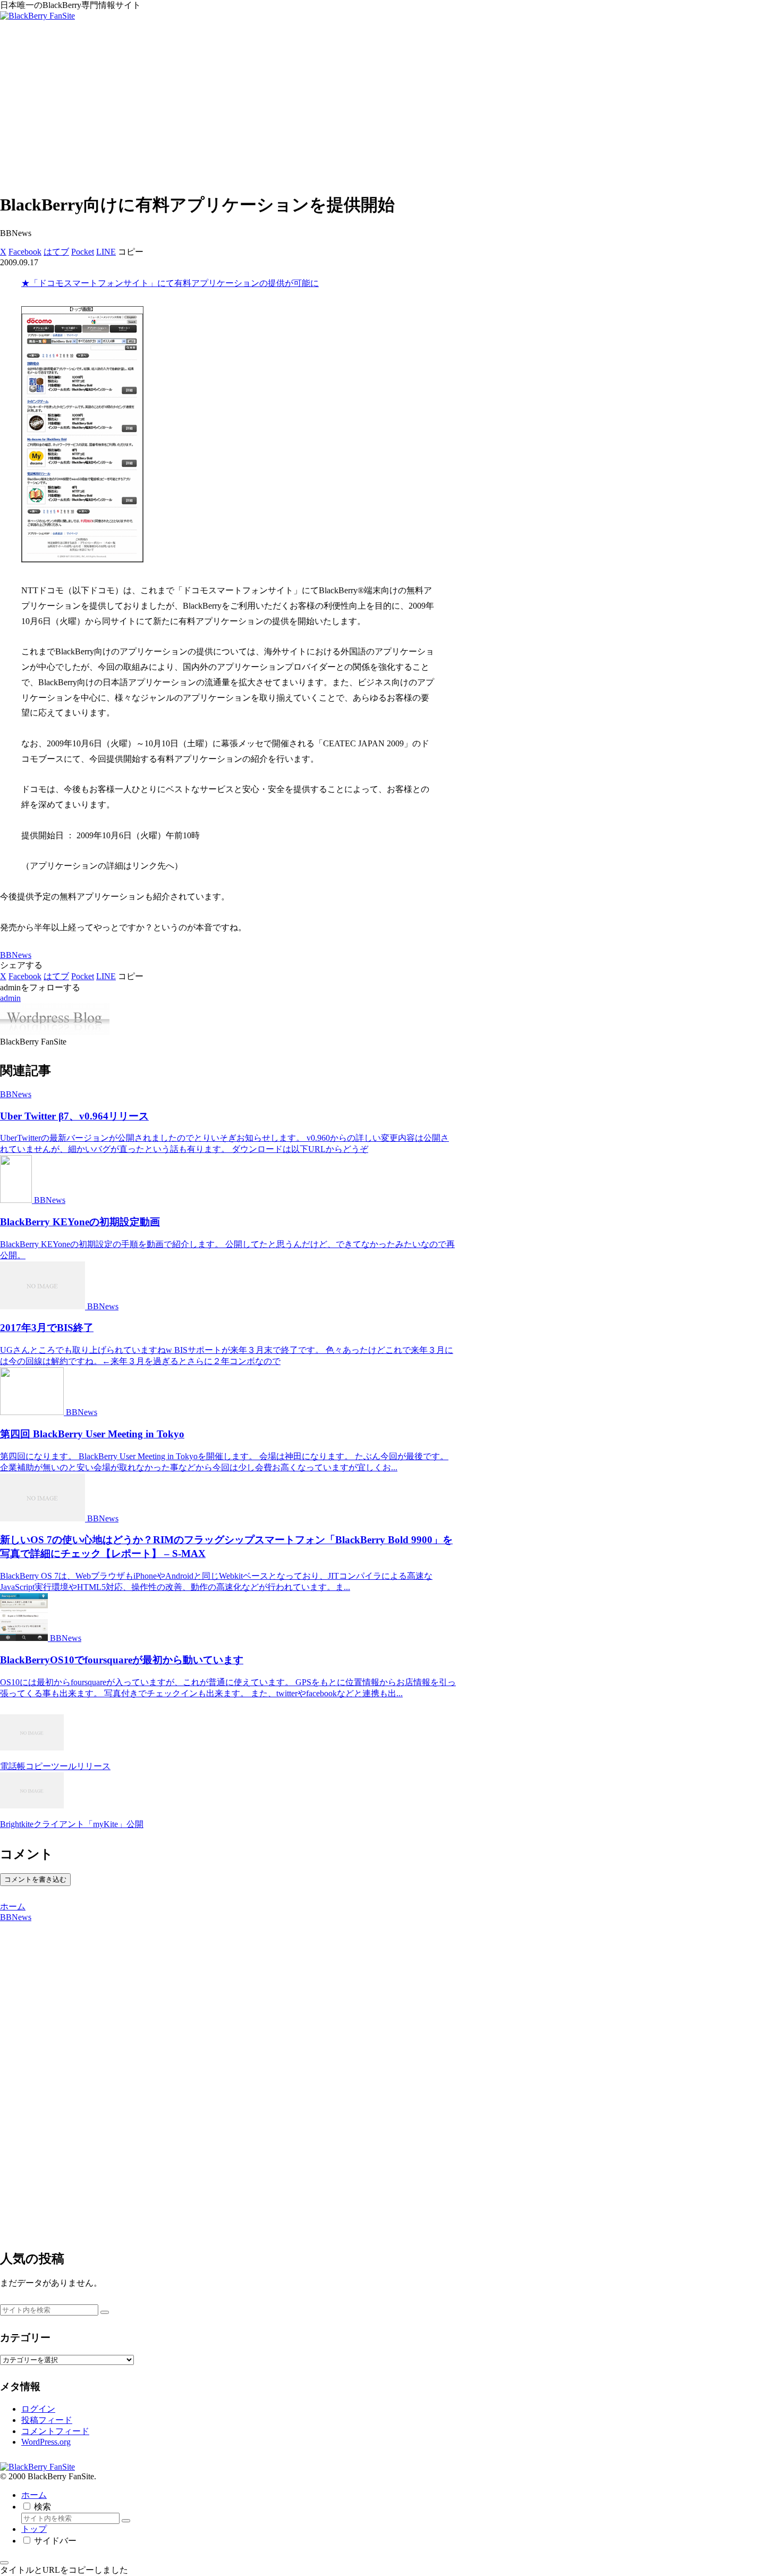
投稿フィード (47, 2420)
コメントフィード (55, 2431)
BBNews (16, 955)
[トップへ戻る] (4, 2563)
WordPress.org (46, 2442)
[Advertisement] (390, 108)
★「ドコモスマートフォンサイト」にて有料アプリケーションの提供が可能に (170, 283)
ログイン (38, 2409)
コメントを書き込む (35, 1879)
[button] (131, 252)
